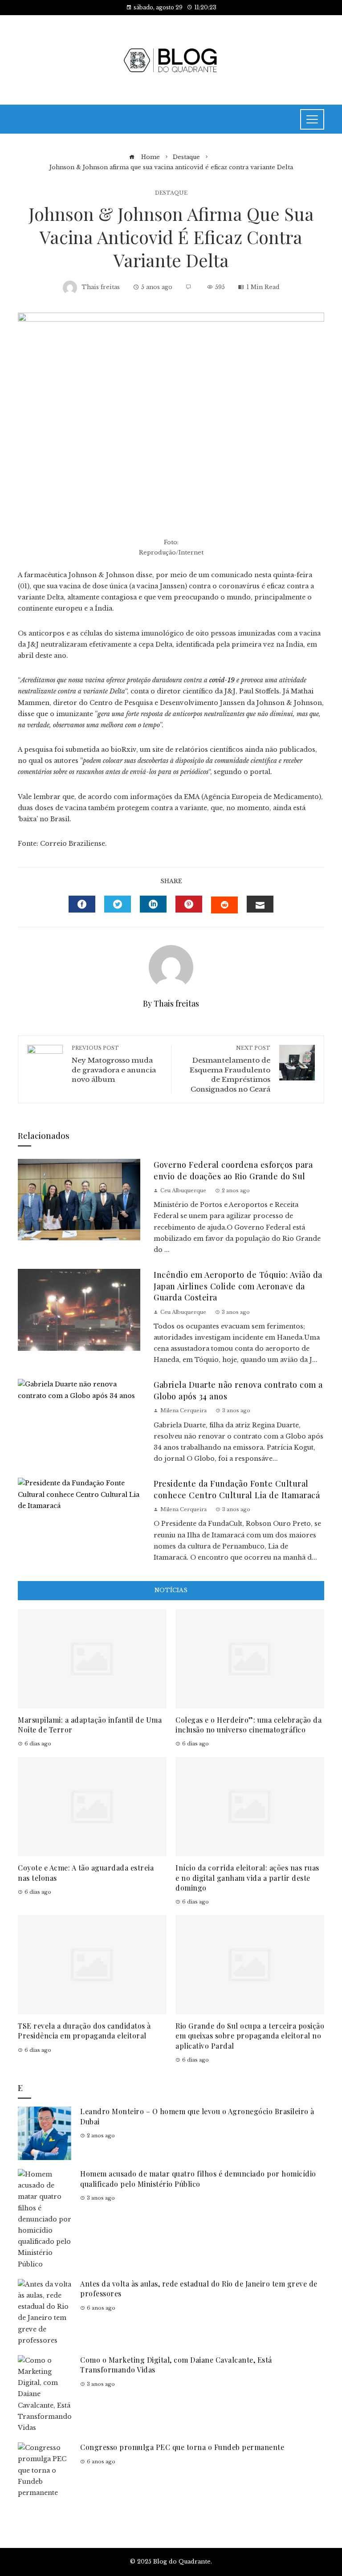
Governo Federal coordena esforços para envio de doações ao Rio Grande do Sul (233, 1170)
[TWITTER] (118, 904)
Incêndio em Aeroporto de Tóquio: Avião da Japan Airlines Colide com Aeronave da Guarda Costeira (238, 1286)
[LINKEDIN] (153, 904)
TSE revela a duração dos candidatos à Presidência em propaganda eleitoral (84, 2031)
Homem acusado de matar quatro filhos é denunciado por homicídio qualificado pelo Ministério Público (198, 2179)
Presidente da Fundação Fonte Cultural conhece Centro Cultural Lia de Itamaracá (237, 1489)
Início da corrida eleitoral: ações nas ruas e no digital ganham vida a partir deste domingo (247, 1878)
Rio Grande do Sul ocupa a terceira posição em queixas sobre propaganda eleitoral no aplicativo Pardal (250, 2036)
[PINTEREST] (189, 904)
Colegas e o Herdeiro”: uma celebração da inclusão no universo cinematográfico (248, 1725)
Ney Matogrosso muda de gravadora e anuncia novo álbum (114, 1064)
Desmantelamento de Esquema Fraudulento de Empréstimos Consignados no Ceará (230, 1069)
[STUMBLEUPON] (224, 905)
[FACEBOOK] (82, 904)
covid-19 (222, 680)
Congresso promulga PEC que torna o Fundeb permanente (182, 2447)
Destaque (171, 193)
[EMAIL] (260, 904)
